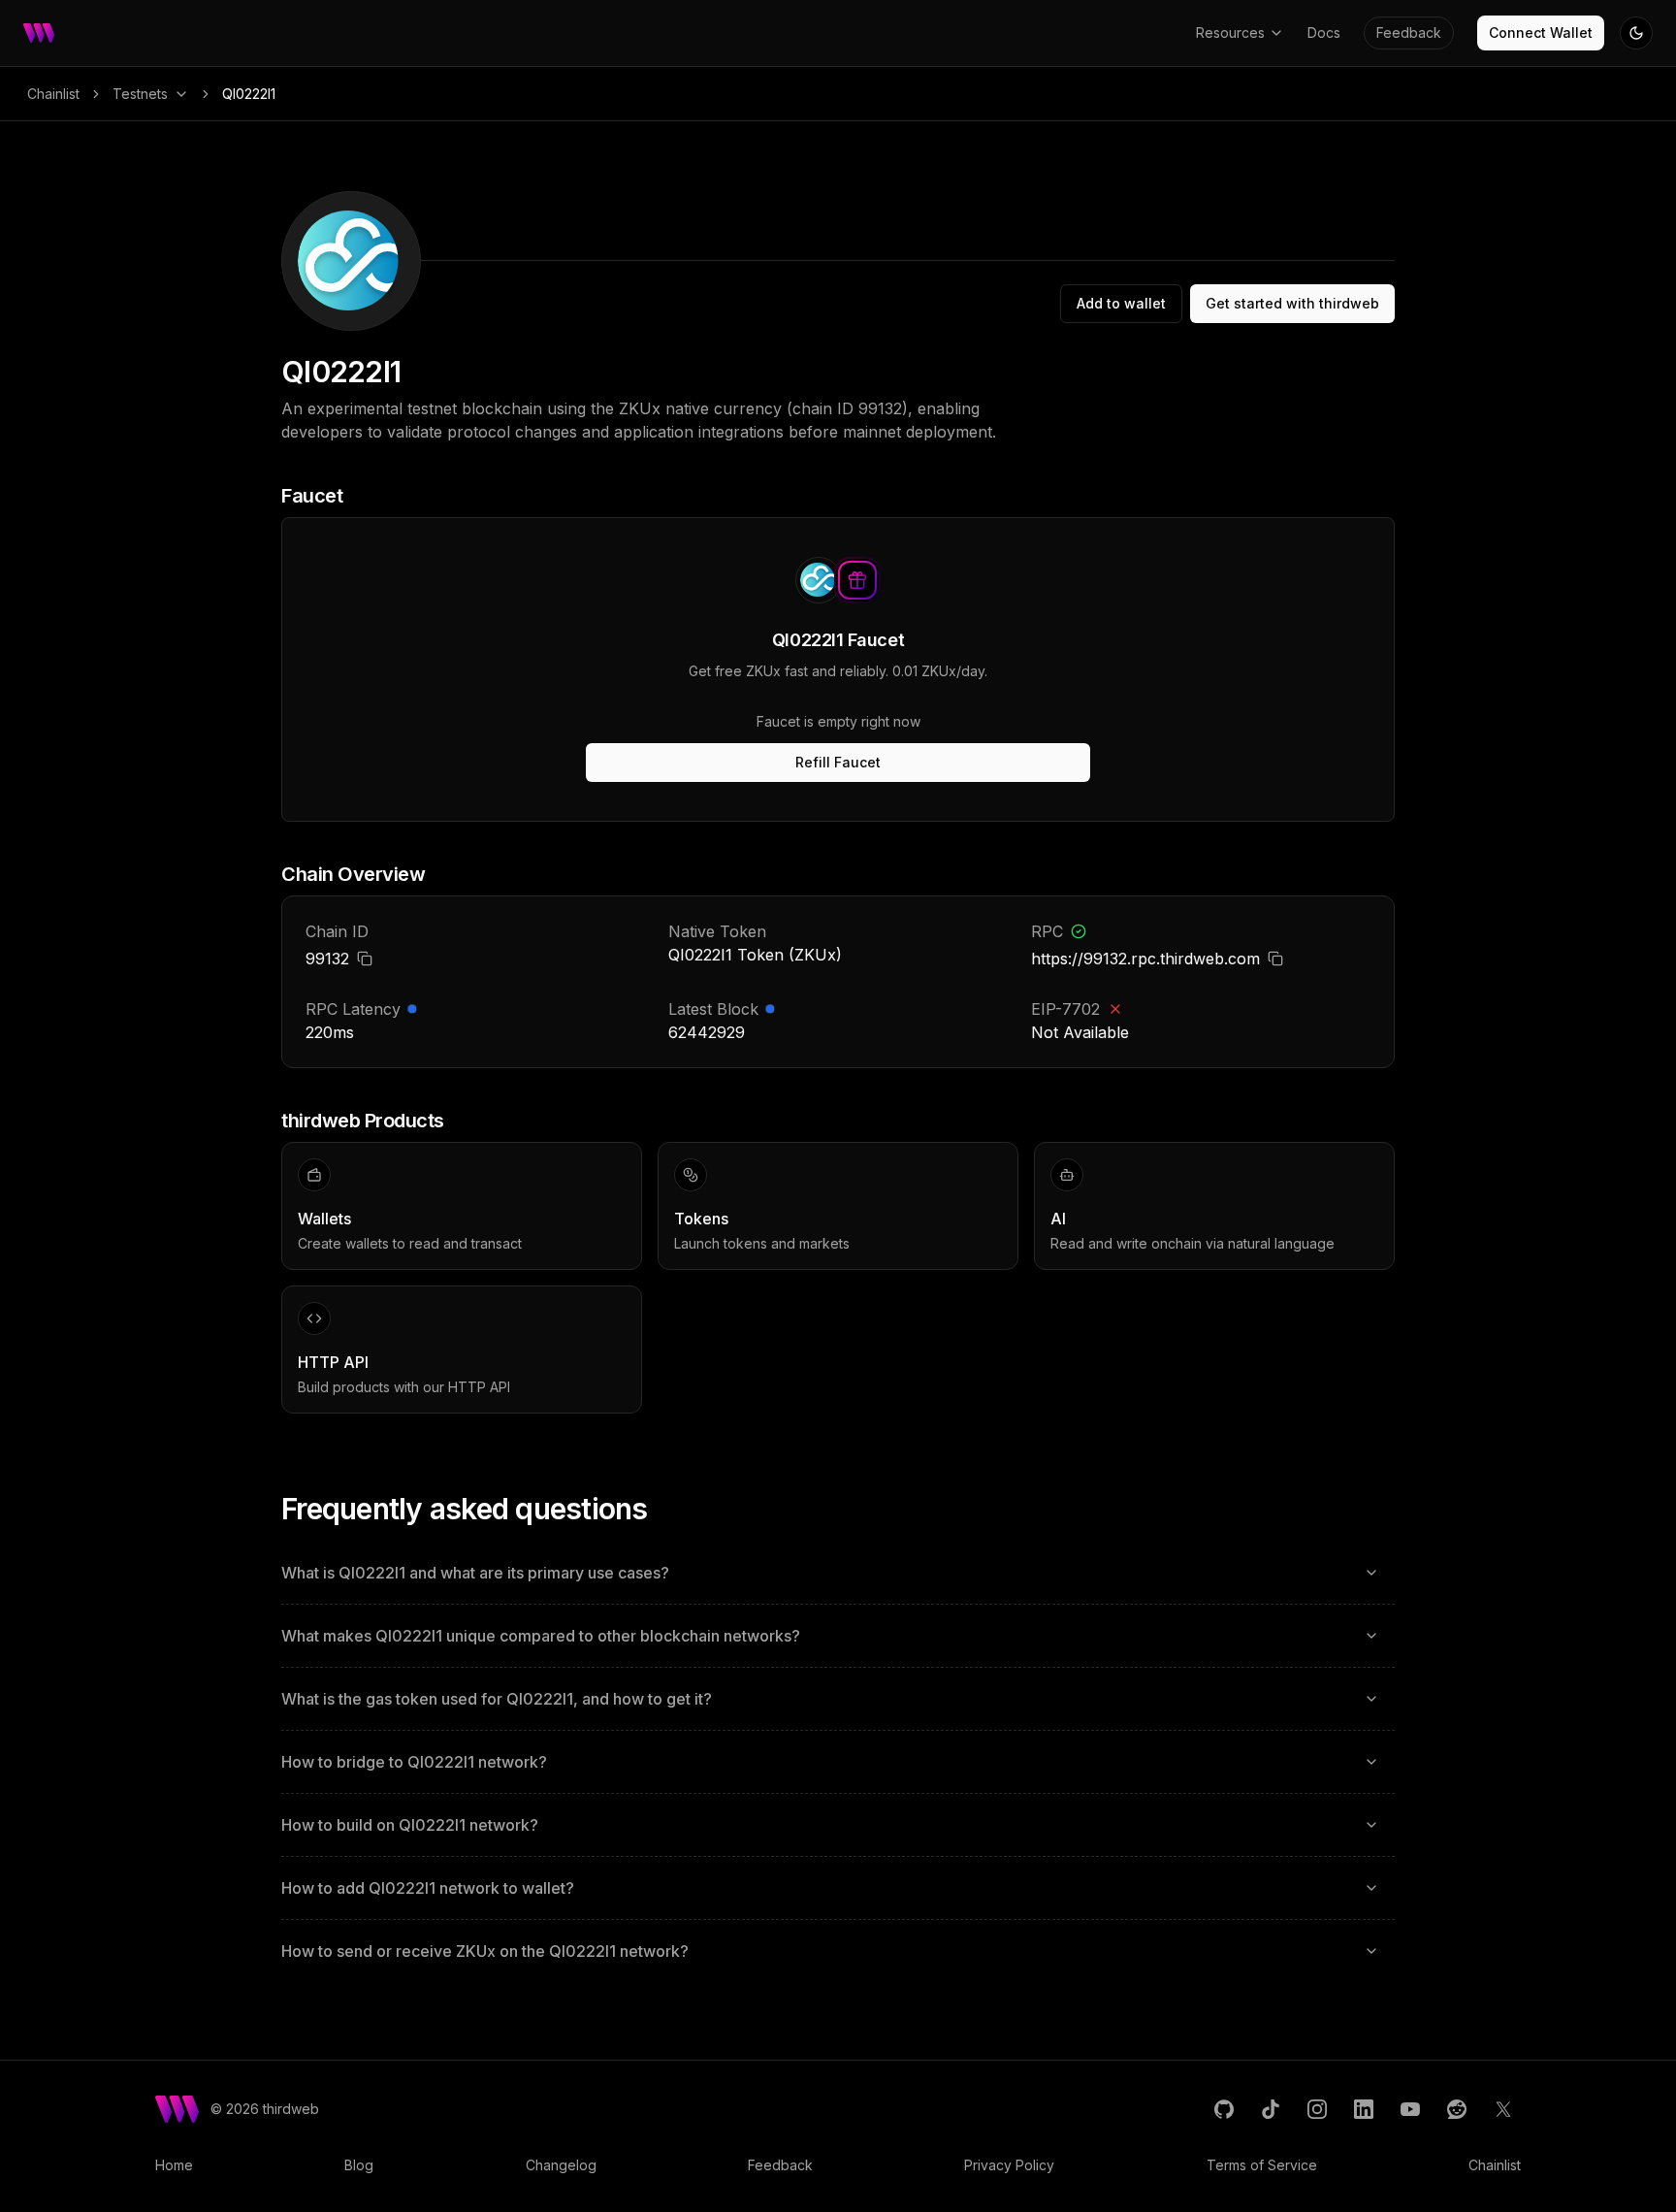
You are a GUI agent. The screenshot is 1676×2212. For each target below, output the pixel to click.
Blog (359, 2165)
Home (174, 2165)
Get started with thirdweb (1292, 303)
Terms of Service (1262, 2165)
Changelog (561, 2165)
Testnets (140, 94)
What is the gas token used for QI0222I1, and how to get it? (497, 1699)
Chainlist (53, 94)
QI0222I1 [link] (249, 94)
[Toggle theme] (1636, 33)
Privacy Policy (1009, 2165)
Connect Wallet (1541, 33)
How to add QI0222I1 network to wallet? (428, 1888)
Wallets (324, 1219)
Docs (1324, 33)
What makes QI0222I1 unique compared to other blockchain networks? (541, 1636)
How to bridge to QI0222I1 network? (414, 1762)
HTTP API (333, 1362)
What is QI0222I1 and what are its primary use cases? (475, 1573)
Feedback (1409, 33)
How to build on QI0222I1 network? (410, 1825)
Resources (1230, 33)
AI (1058, 1219)
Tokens (701, 1219)
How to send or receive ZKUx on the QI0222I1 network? (485, 1951)
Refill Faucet (838, 762)
